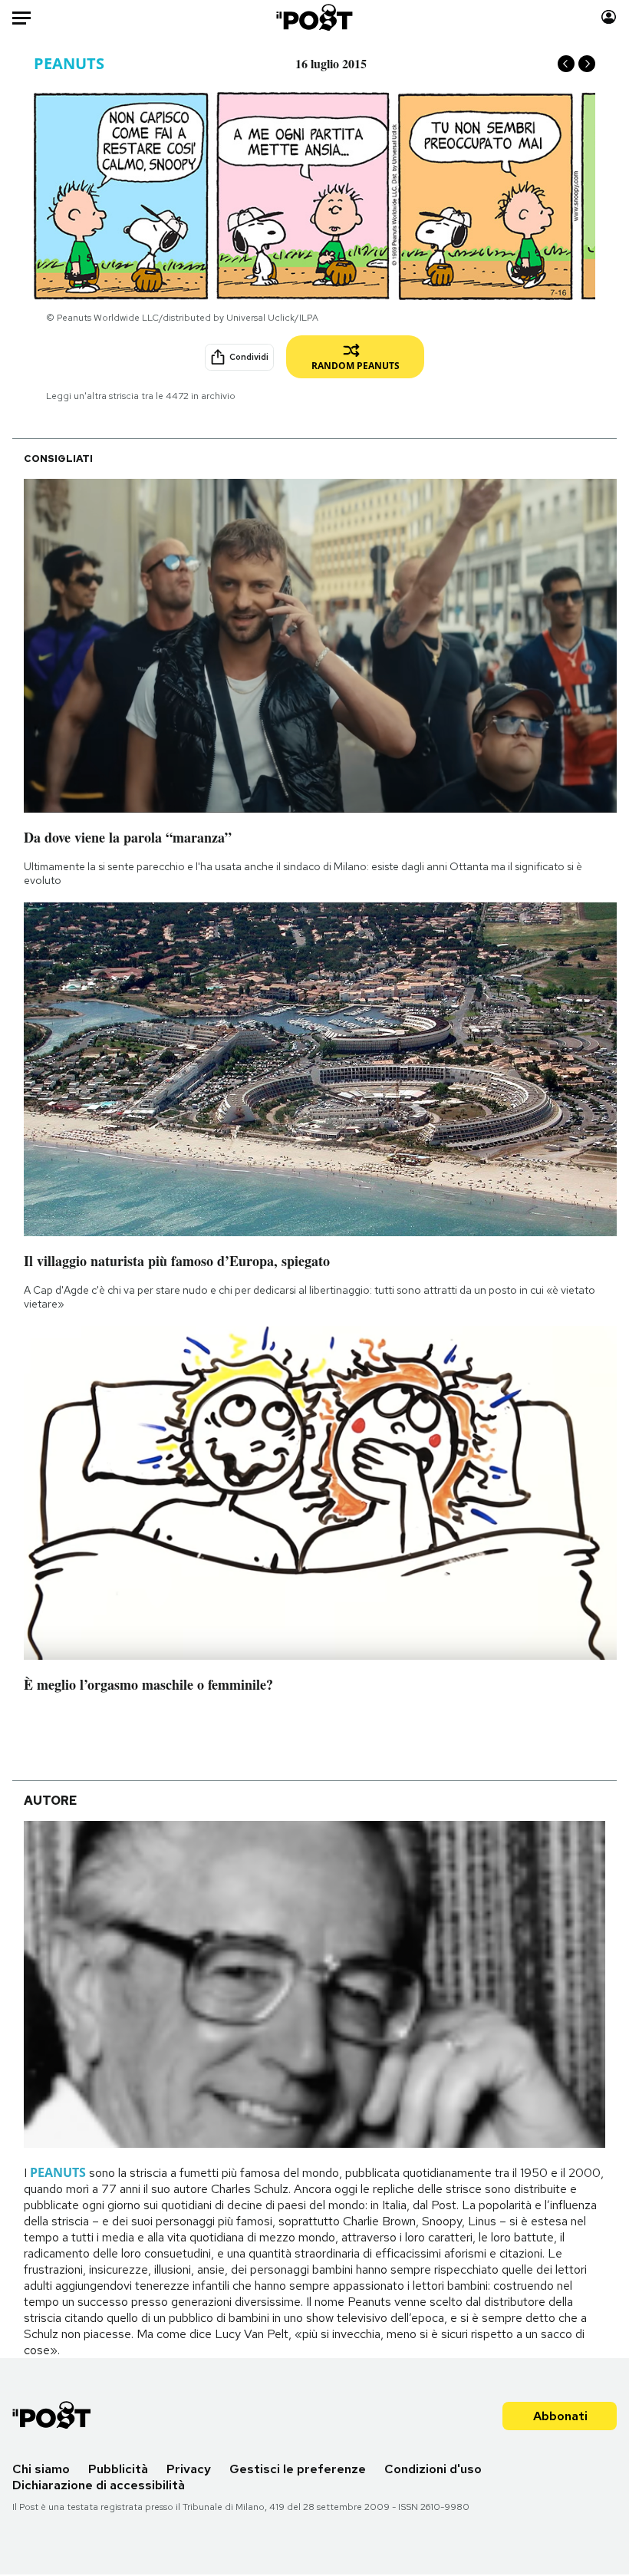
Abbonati (560, 2416)
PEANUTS (69, 63)
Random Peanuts (356, 366)
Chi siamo (41, 2469)
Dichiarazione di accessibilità (99, 2485)
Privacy (189, 2469)
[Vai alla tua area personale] (609, 17)
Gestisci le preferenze (298, 2469)
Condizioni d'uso (433, 2469)
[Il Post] (315, 17)
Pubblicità (118, 2469)
